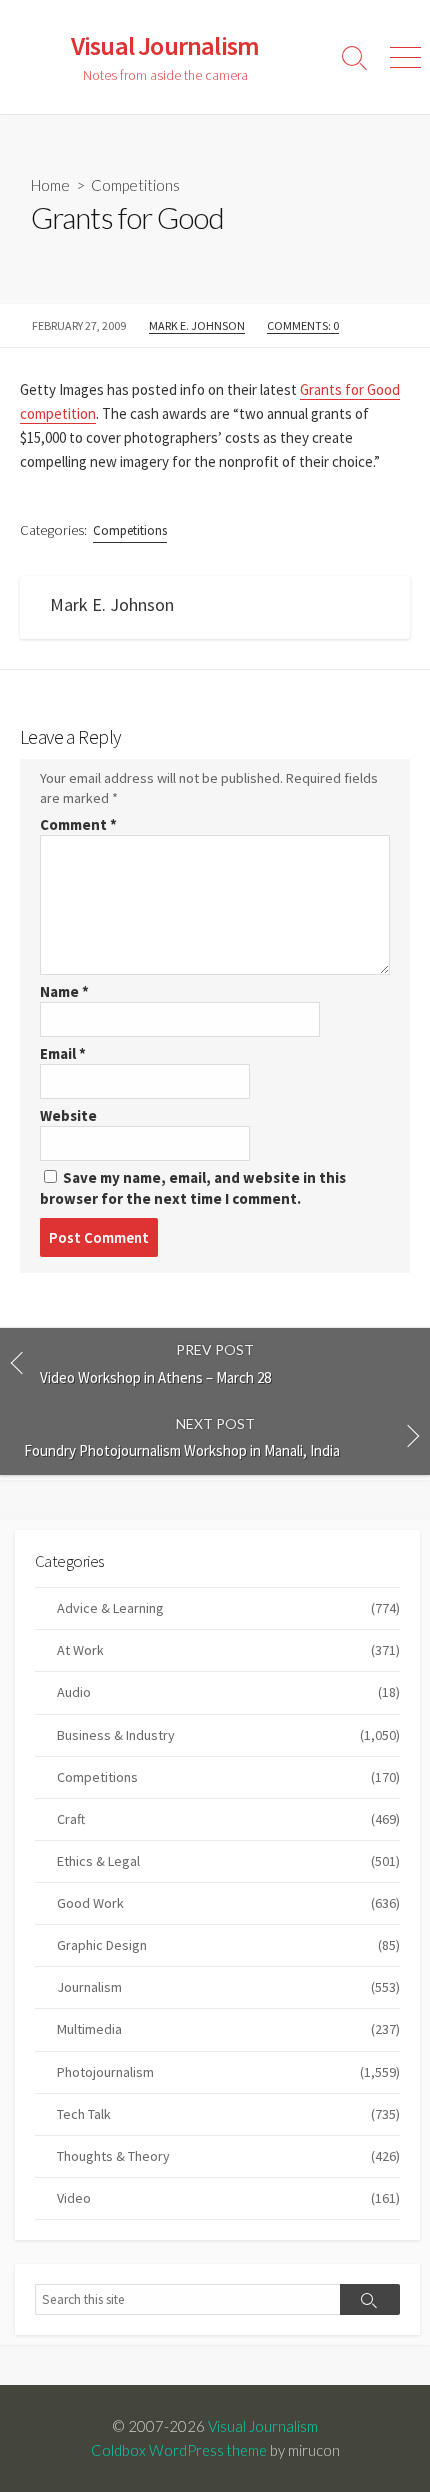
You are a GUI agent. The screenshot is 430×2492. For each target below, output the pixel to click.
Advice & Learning (228, 1608)
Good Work (228, 1903)
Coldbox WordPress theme (179, 2450)
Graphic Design (228, 1945)
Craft (228, 1819)
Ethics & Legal (228, 1861)
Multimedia (228, 2029)
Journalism (228, 1987)
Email (63, 1053)
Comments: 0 (303, 325)
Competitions (135, 185)
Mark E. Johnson (197, 325)
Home (50, 185)
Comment (78, 824)
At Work (228, 1650)
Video (228, 2198)
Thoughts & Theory (228, 2156)
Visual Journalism (263, 2426)
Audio (228, 1692)
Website (68, 1115)
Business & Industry (228, 1735)
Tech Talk (228, 2114)
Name (64, 991)
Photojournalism (228, 2072)
